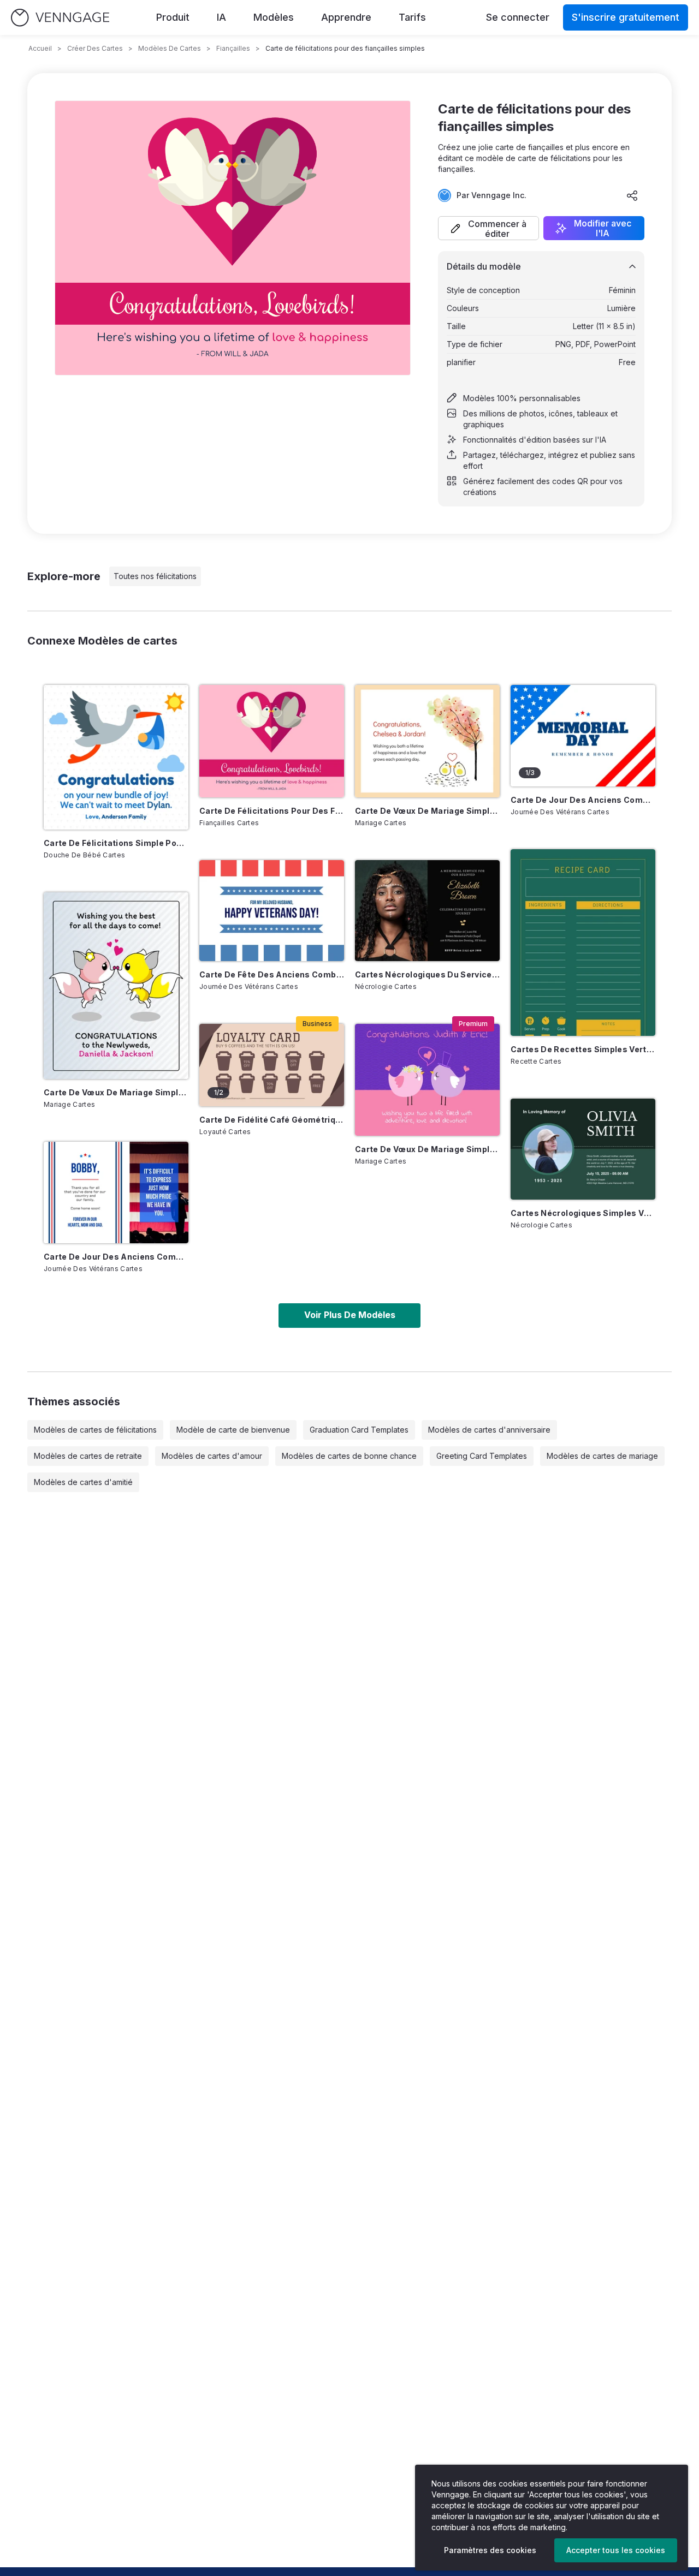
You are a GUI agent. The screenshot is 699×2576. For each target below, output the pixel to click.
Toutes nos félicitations (155, 576)
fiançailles (233, 48)
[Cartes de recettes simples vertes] (583, 943)
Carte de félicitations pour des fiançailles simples (272, 811)
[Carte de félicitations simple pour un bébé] (116, 757)
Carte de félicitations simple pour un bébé (116, 843)
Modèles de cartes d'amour (212, 1456)
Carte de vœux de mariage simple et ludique (116, 1092)
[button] (488, 228)
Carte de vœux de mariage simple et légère (427, 811)
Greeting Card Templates (482, 1456)
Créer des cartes (95, 48)
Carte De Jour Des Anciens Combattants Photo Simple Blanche (116, 1257)
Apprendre (346, 17)
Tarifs (412, 17)
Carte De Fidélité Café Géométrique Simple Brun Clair (272, 1120)
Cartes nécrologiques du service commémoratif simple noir (427, 974)
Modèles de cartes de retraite (88, 1456)
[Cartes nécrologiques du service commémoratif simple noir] (427, 911)
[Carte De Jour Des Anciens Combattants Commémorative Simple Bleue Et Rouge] (583, 736)
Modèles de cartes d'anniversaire (489, 1430)
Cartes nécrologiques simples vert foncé (583, 1213)
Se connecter (518, 17)
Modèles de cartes (170, 48)
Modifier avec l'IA (603, 228)
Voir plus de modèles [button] (350, 1315)
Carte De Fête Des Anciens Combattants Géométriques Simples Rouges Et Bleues (272, 974)
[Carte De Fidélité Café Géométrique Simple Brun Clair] (272, 1065)
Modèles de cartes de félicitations (95, 1430)
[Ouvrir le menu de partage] (632, 195)
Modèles (274, 17)
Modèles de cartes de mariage (602, 1456)
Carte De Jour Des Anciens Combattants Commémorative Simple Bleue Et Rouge (583, 800)
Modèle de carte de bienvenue (233, 1430)
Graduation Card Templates (359, 1430)
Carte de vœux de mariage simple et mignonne (427, 1149)
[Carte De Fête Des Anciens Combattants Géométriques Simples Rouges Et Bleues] (272, 911)
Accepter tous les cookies (616, 2550)
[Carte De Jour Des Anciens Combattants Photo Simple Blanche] (116, 1192)
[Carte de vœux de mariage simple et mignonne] (427, 1080)
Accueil (40, 48)
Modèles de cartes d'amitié (83, 1482)
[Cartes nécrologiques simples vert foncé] (583, 1149)
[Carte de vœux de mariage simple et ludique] (116, 986)
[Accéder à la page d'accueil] (60, 18)
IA (221, 17)
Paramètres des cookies (490, 2550)
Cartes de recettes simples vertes (583, 1049)
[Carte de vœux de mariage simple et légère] (427, 741)
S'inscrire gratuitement (626, 17)
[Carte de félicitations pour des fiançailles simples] (272, 741)
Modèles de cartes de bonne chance (349, 1456)
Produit (173, 17)
